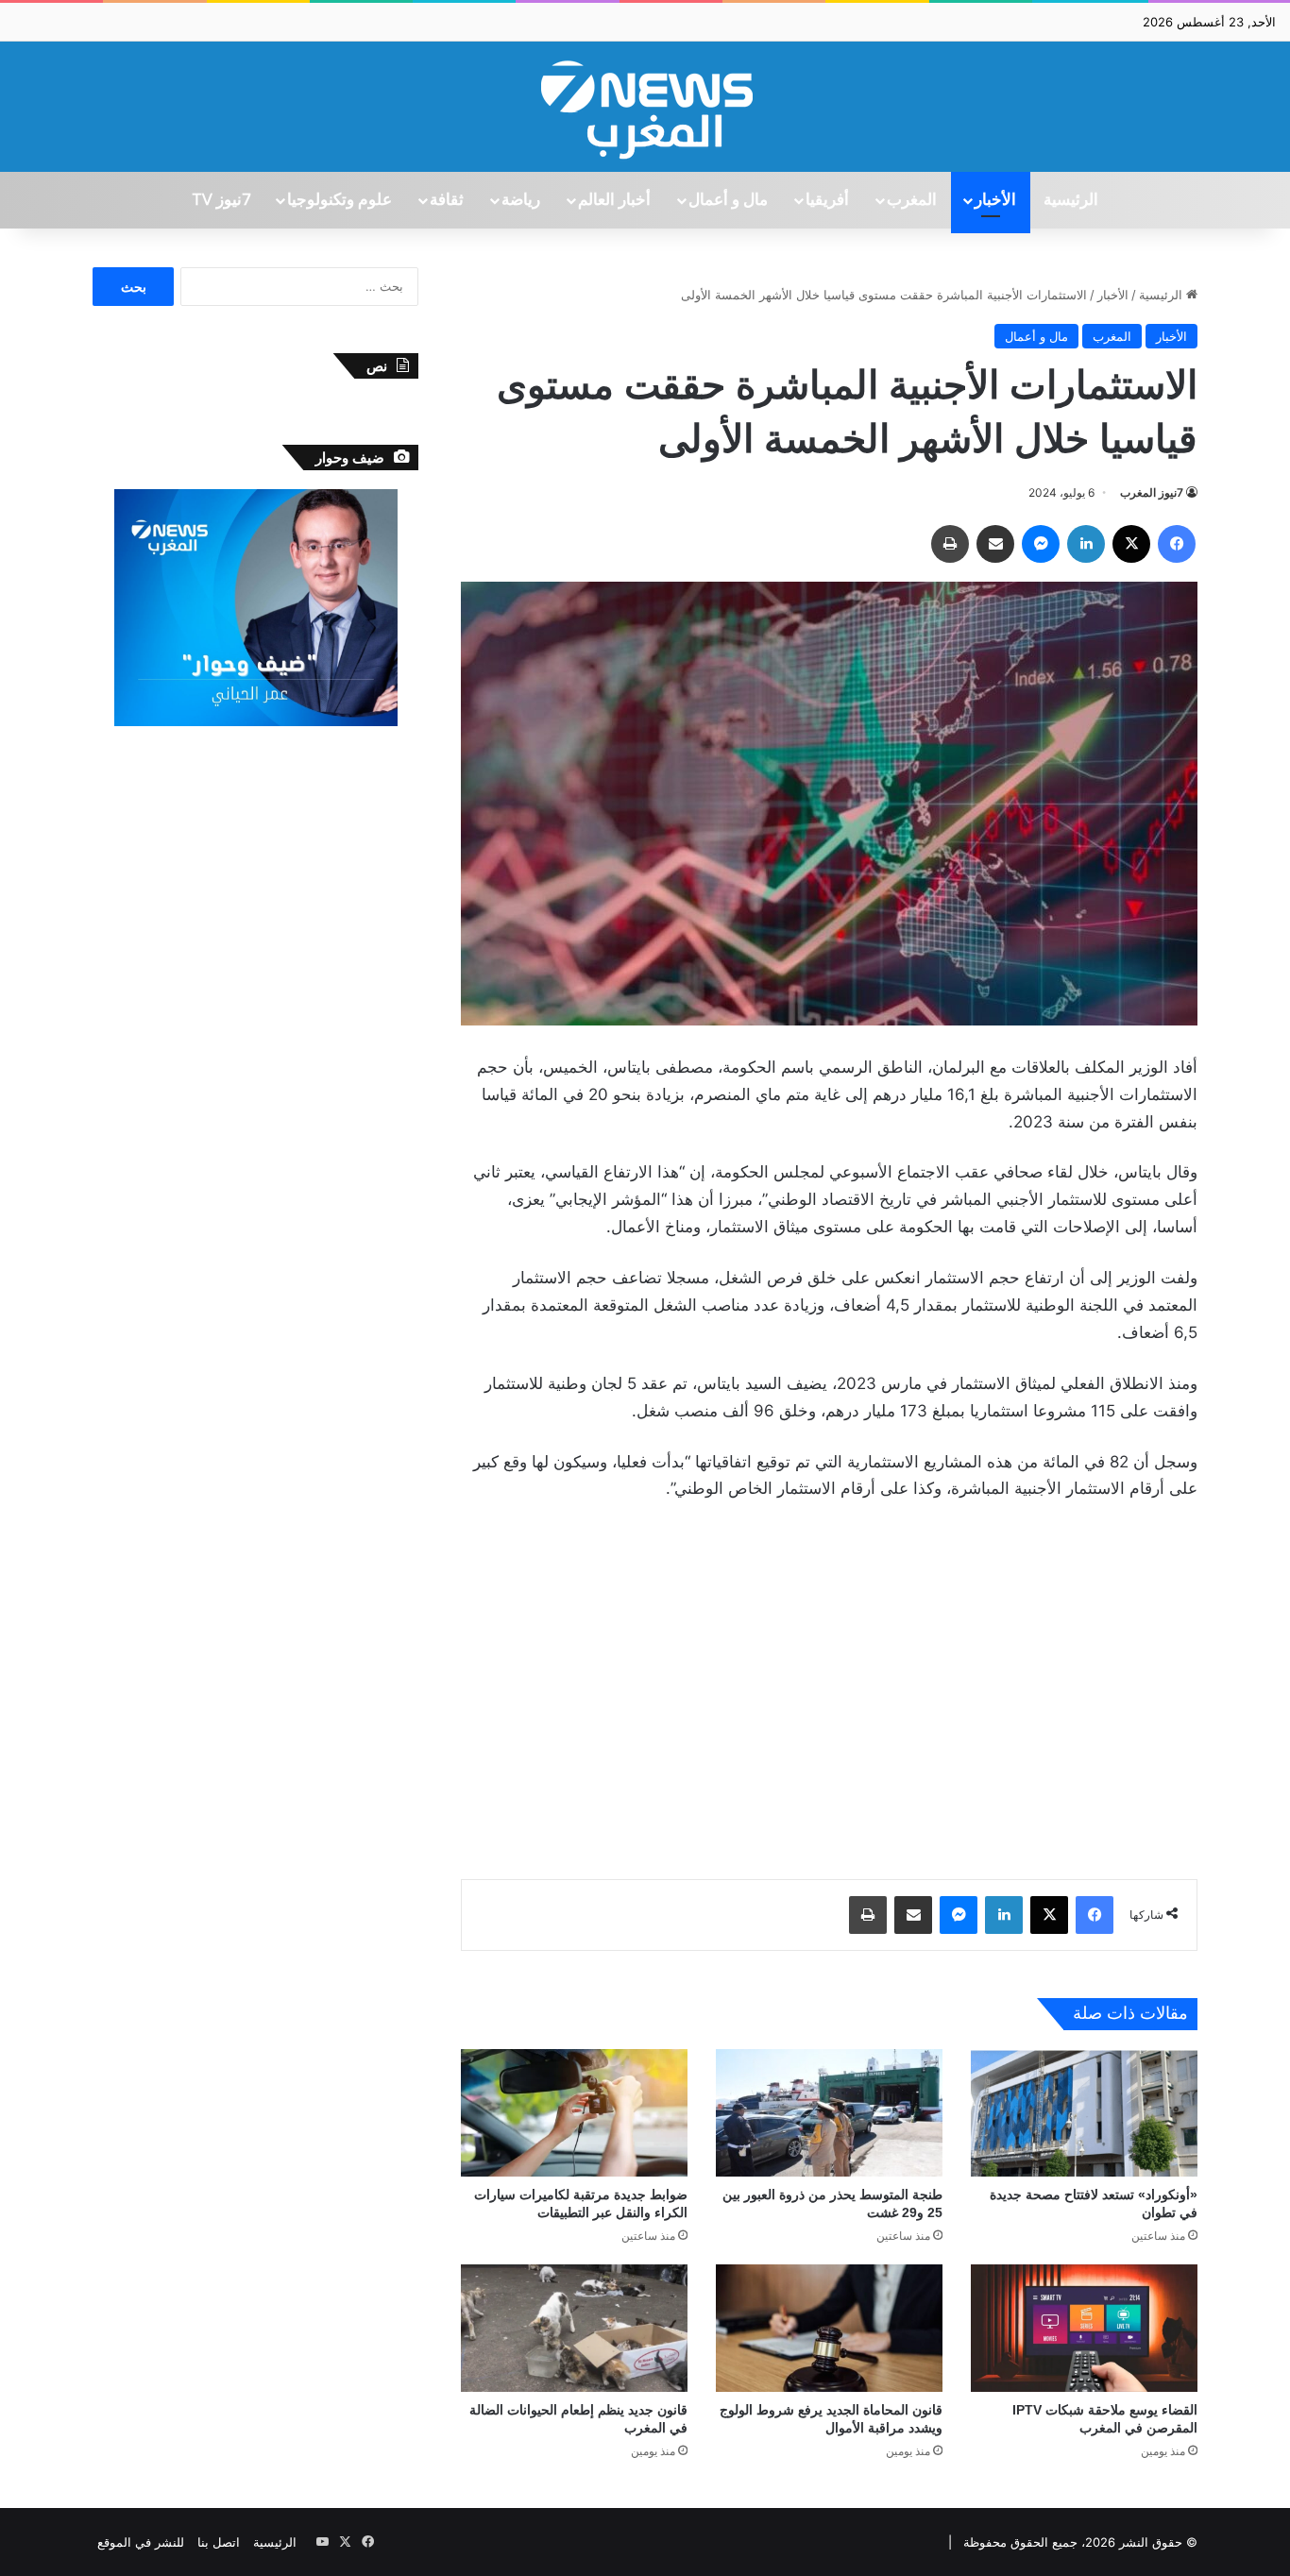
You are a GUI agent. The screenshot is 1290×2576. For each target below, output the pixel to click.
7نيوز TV (221, 200)
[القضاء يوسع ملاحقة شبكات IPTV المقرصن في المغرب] (1084, 2328)
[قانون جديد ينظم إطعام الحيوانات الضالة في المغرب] (574, 2328)
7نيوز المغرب (1152, 492)
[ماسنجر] (1041, 544)
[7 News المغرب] (645, 107)
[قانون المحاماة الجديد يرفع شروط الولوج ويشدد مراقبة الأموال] (829, 2328)
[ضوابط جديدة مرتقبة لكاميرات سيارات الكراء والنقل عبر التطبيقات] (574, 2113)
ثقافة (447, 200)
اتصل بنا (219, 2542)
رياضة (521, 200)
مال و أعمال (728, 200)
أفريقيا (827, 200)
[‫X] (1131, 544)
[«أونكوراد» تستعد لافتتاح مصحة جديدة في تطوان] (1084, 2113)
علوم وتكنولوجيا (339, 200)
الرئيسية (1071, 200)
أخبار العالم (614, 200)
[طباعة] (950, 544)
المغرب (912, 200)
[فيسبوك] (1177, 544)
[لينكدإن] (1086, 544)
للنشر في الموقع (141, 2542)
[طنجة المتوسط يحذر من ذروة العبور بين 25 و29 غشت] (829, 2113)
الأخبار (995, 200)
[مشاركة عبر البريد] (995, 544)
